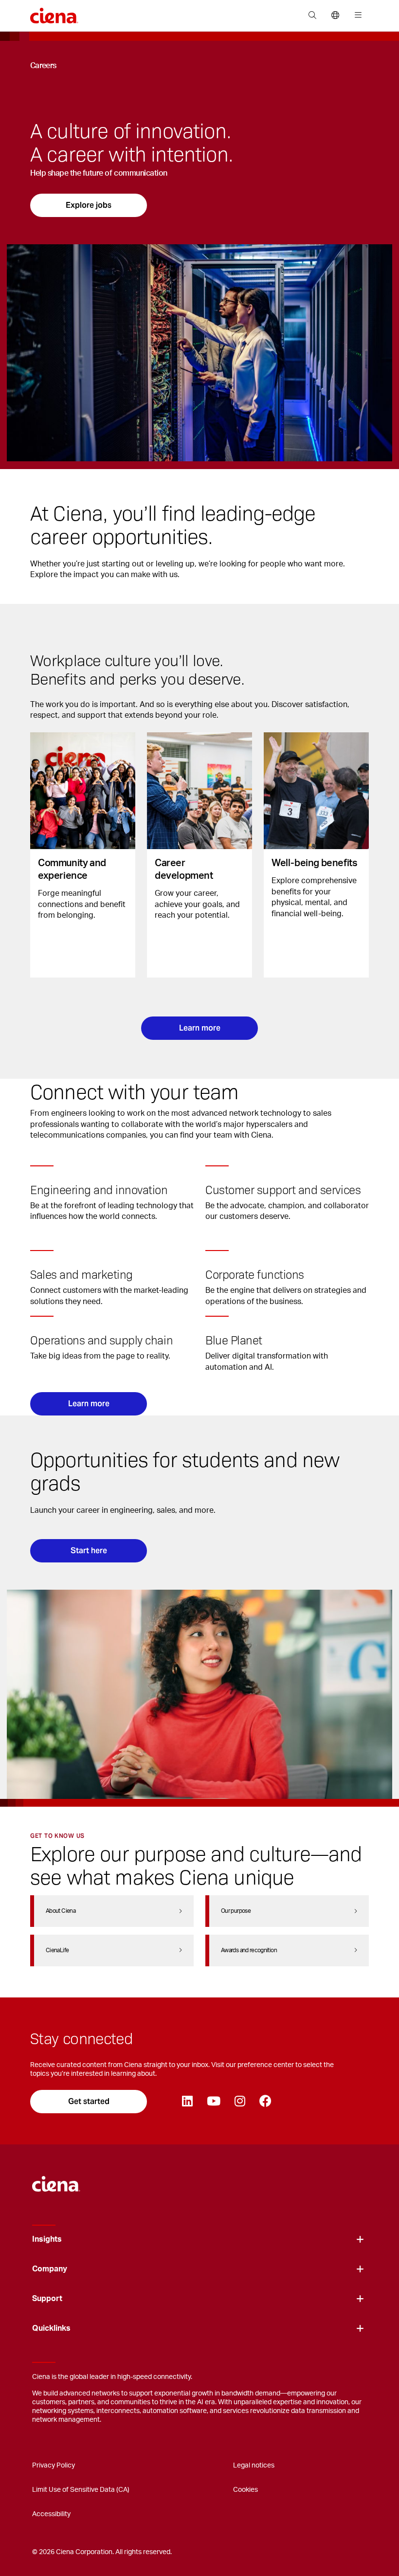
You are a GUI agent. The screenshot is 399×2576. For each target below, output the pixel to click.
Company (50, 2269)
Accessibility (51, 2514)
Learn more (200, 1028)
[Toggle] (360, 2240)
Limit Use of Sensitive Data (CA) (81, 2490)
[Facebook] (265, 2102)
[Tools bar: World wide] (335, 16)
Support (47, 2299)
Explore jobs (89, 205)
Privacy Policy (54, 2466)
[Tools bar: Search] (312, 16)
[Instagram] (240, 2102)
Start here (89, 1551)
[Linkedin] (187, 2102)
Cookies (245, 2490)
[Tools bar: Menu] (356, 16)
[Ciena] (56, 2179)
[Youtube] (213, 2102)
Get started (89, 2101)
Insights (47, 2239)
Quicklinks (51, 2328)
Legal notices (254, 2466)
